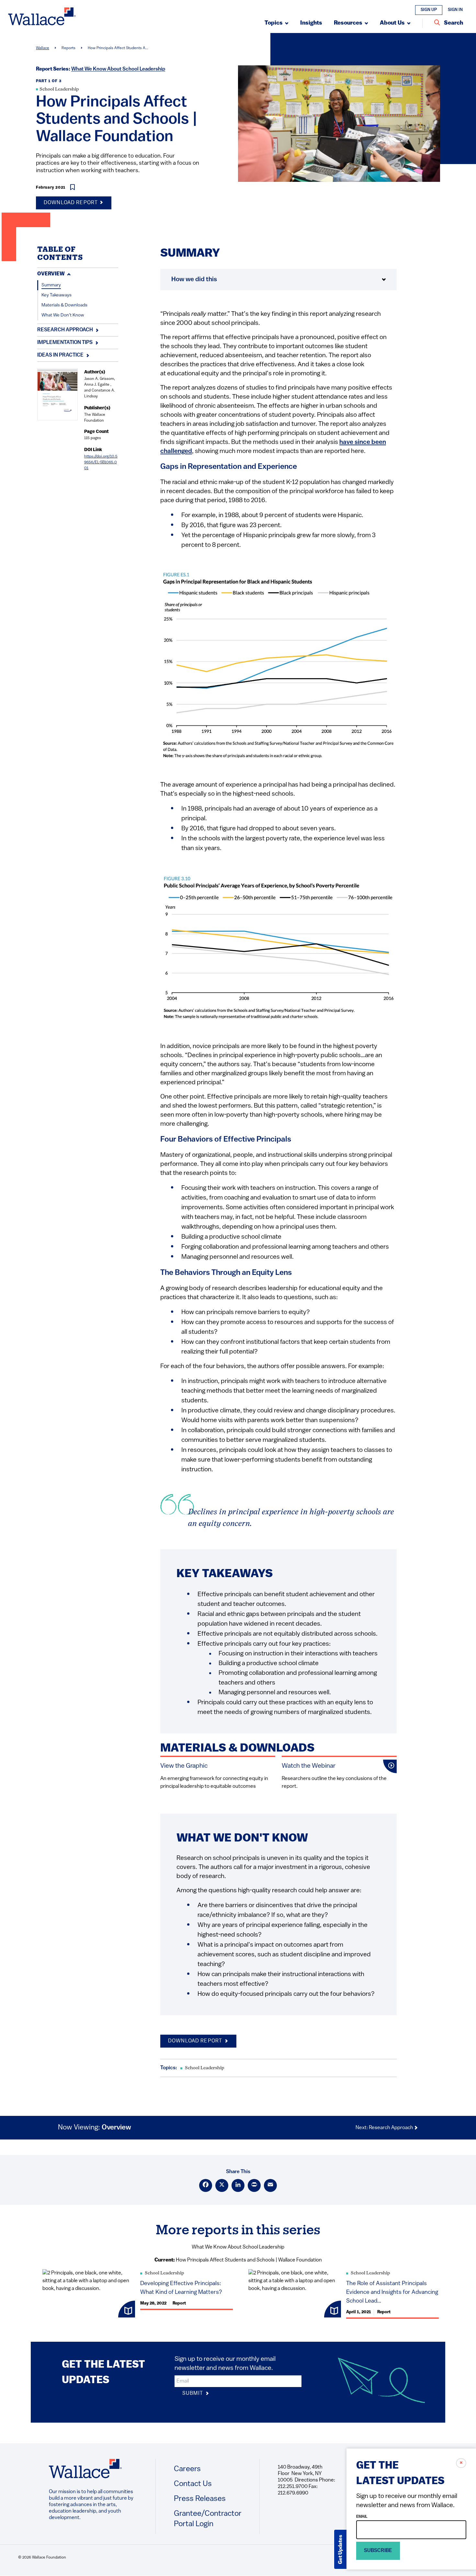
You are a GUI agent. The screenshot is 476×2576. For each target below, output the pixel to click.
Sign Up (429, 10)
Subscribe (378, 2551)
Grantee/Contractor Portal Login (208, 2519)
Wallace (43, 48)
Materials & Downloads (64, 305)
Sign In (455, 10)
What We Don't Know (63, 315)
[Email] (270, 2185)
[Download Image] (386, 580)
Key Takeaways (57, 295)
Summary (51, 285)
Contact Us (193, 2484)
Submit (193, 2394)
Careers (187, 2469)
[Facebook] (206, 2185)
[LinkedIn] (238, 2185)
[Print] (254, 2185)
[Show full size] (372, 580)
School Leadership (59, 89)
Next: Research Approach (385, 2128)
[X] (222, 2185)
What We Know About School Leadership (118, 69)
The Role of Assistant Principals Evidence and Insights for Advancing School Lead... (392, 2293)
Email (362, 2517)
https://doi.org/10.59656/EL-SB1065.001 (101, 462)
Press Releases (200, 2499)
